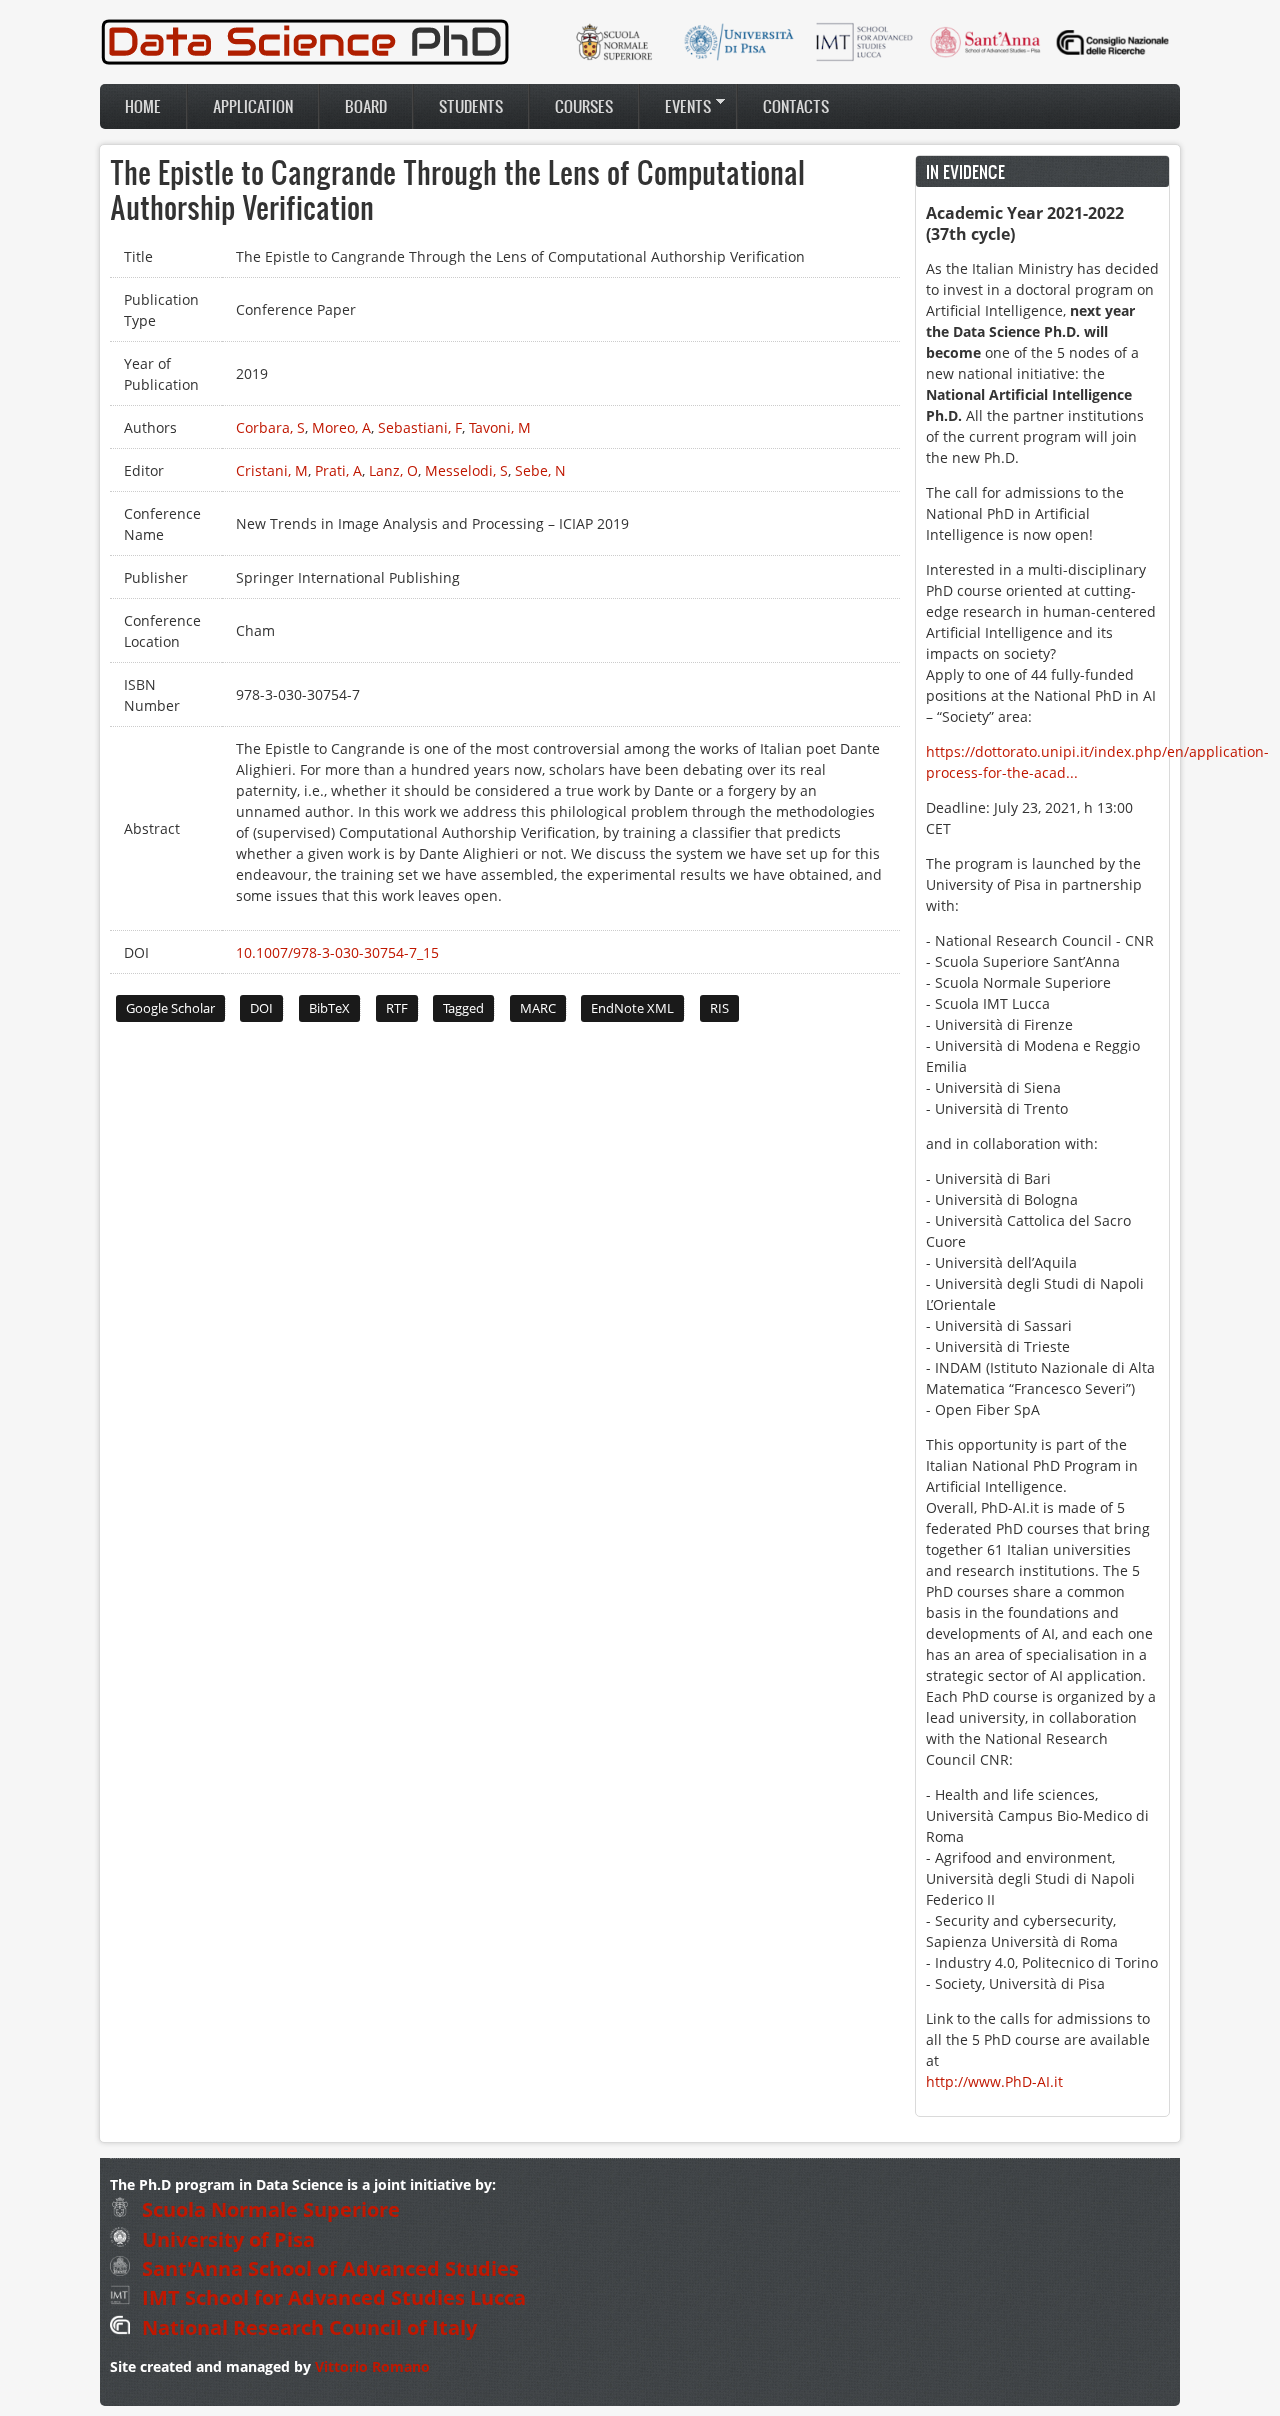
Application (253, 106)
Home (143, 106)
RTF (397, 1008)
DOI (261, 1008)
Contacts (796, 106)
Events (675, 106)
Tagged (463, 1008)
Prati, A (338, 470)
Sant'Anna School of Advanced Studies (328, 2268)
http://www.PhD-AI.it (994, 2081)
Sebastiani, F (420, 427)
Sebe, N (540, 470)
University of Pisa (226, 2239)
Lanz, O (393, 470)
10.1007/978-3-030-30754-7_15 (337, 952)
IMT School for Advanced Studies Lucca (331, 2297)
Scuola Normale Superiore (268, 2209)
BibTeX (329, 1008)
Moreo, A (341, 427)
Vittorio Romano (372, 2366)
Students (471, 106)
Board (366, 106)
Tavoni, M (500, 427)
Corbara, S (270, 427)
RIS (719, 1008)
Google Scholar (170, 1008)
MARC (538, 1008)
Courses (584, 106)
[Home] (305, 61)
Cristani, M (272, 470)
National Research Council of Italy (307, 2327)
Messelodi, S (466, 470)
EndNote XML (632, 1008)
